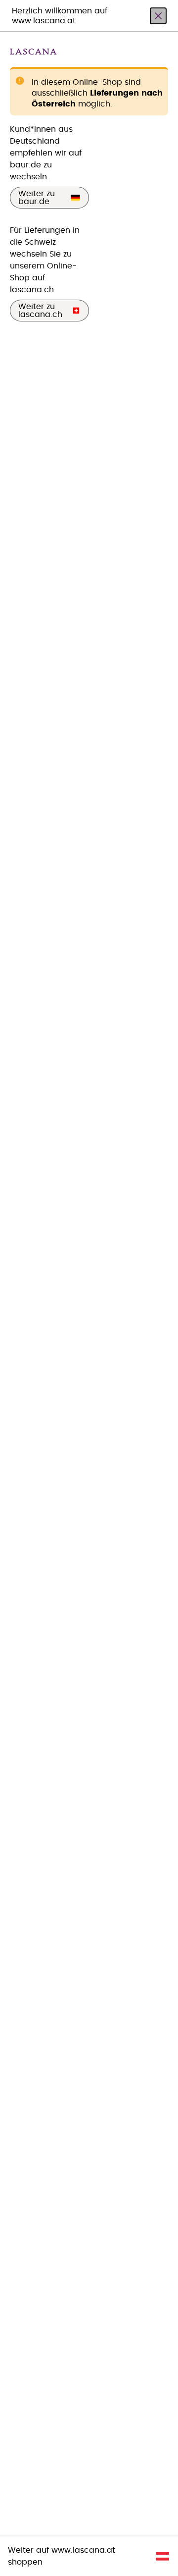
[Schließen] (158, 16)
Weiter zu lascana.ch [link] (40, 311)
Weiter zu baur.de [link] (37, 198)
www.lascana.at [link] (83, 2550)
